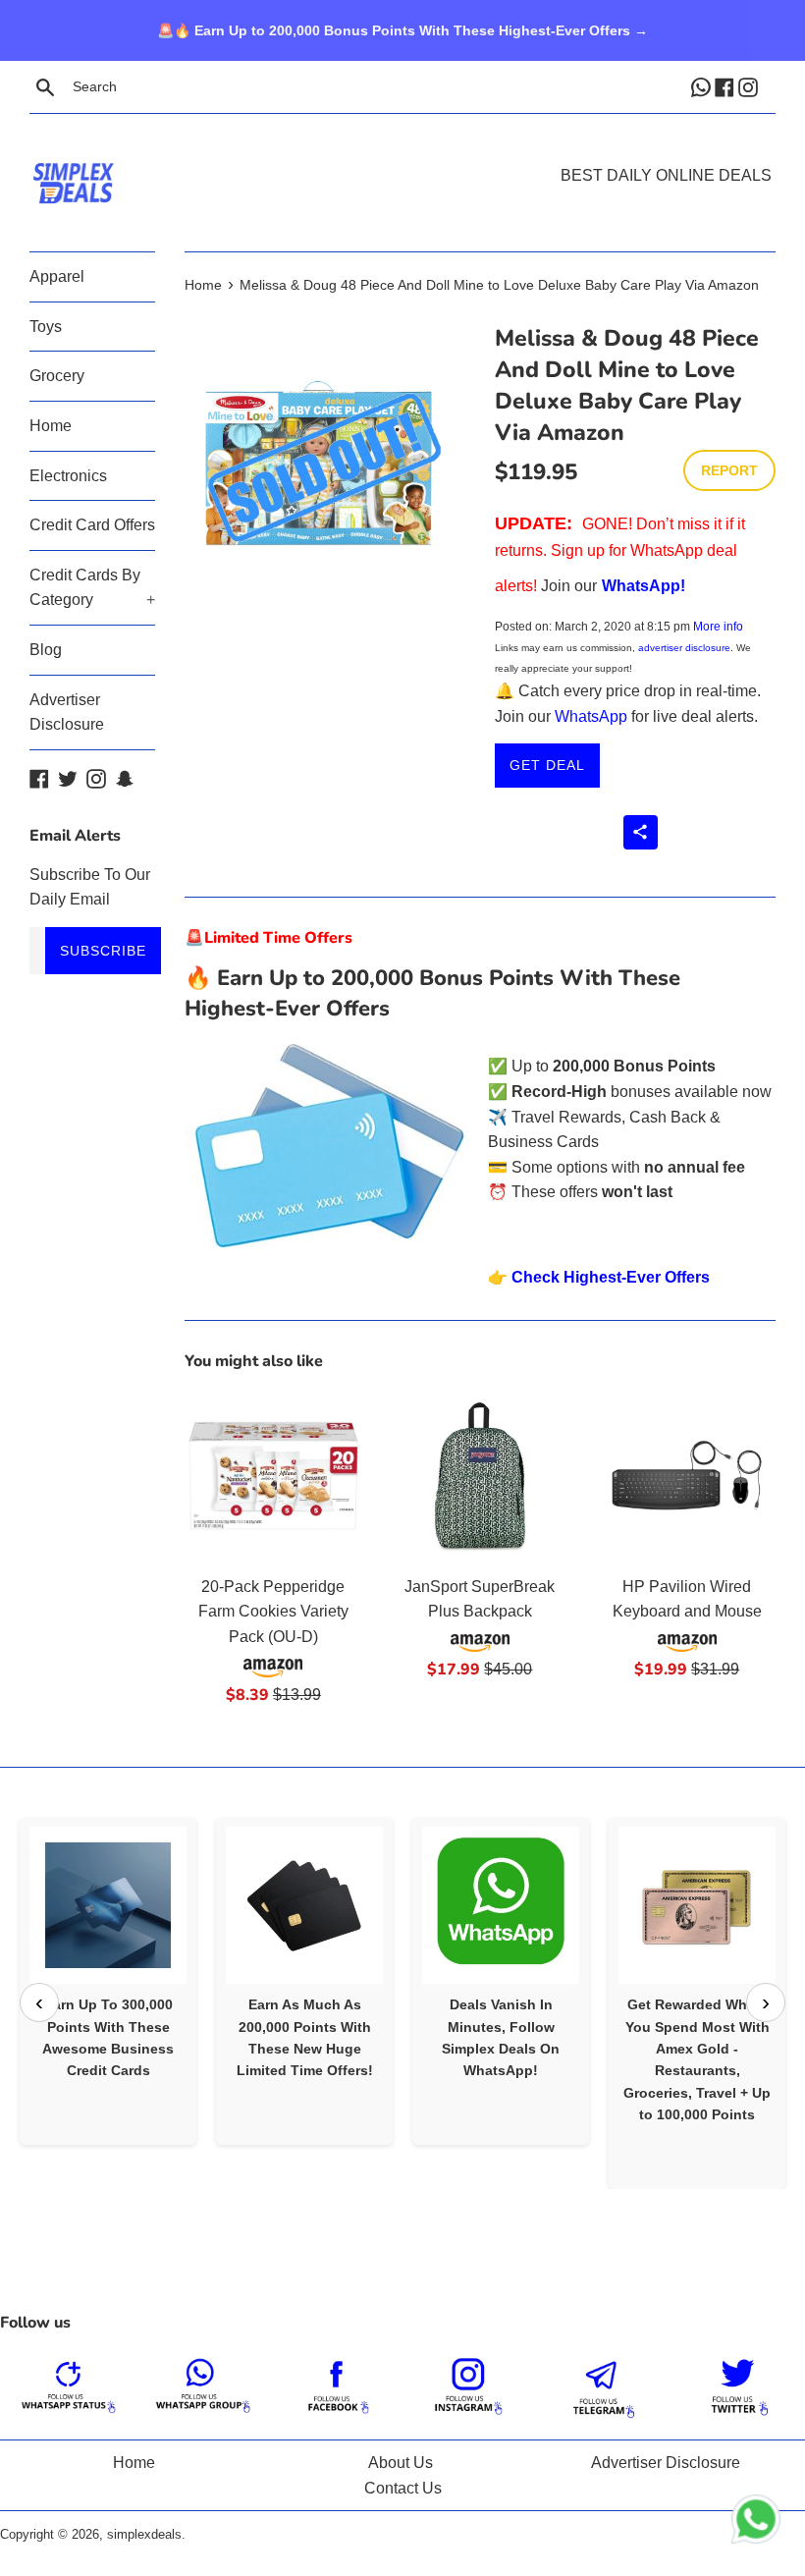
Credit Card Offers (92, 525)
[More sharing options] (641, 832)
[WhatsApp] (703, 86)
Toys (46, 327)
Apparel (57, 276)
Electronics (68, 476)
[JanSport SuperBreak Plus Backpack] (481, 1476)
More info (718, 627)
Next (766, 2002)
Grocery (57, 376)
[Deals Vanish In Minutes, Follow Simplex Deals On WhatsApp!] (501, 1905)
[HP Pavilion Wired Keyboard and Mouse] (687, 1476)
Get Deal (547, 765)
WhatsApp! (644, 586)
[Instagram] (750, 86)
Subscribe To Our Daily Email (90, 887)
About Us (401, 2463)
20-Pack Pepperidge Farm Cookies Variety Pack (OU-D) (273, 1612)
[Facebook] (726, 86)
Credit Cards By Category (92, 588)
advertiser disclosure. (686, 648)
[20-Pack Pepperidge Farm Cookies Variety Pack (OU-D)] (273, 1476)
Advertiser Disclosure (67, 713)
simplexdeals (144, 2534)
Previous (39, 2002)
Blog (46, 650)
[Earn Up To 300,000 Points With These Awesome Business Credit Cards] (108, 1905)
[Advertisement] (402, 153)
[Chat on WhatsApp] (756, 2523)
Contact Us (403, 2488)
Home (51, 426)
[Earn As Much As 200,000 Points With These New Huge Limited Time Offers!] (304, 1905)
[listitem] (108, 1981)
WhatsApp (591, 716)
